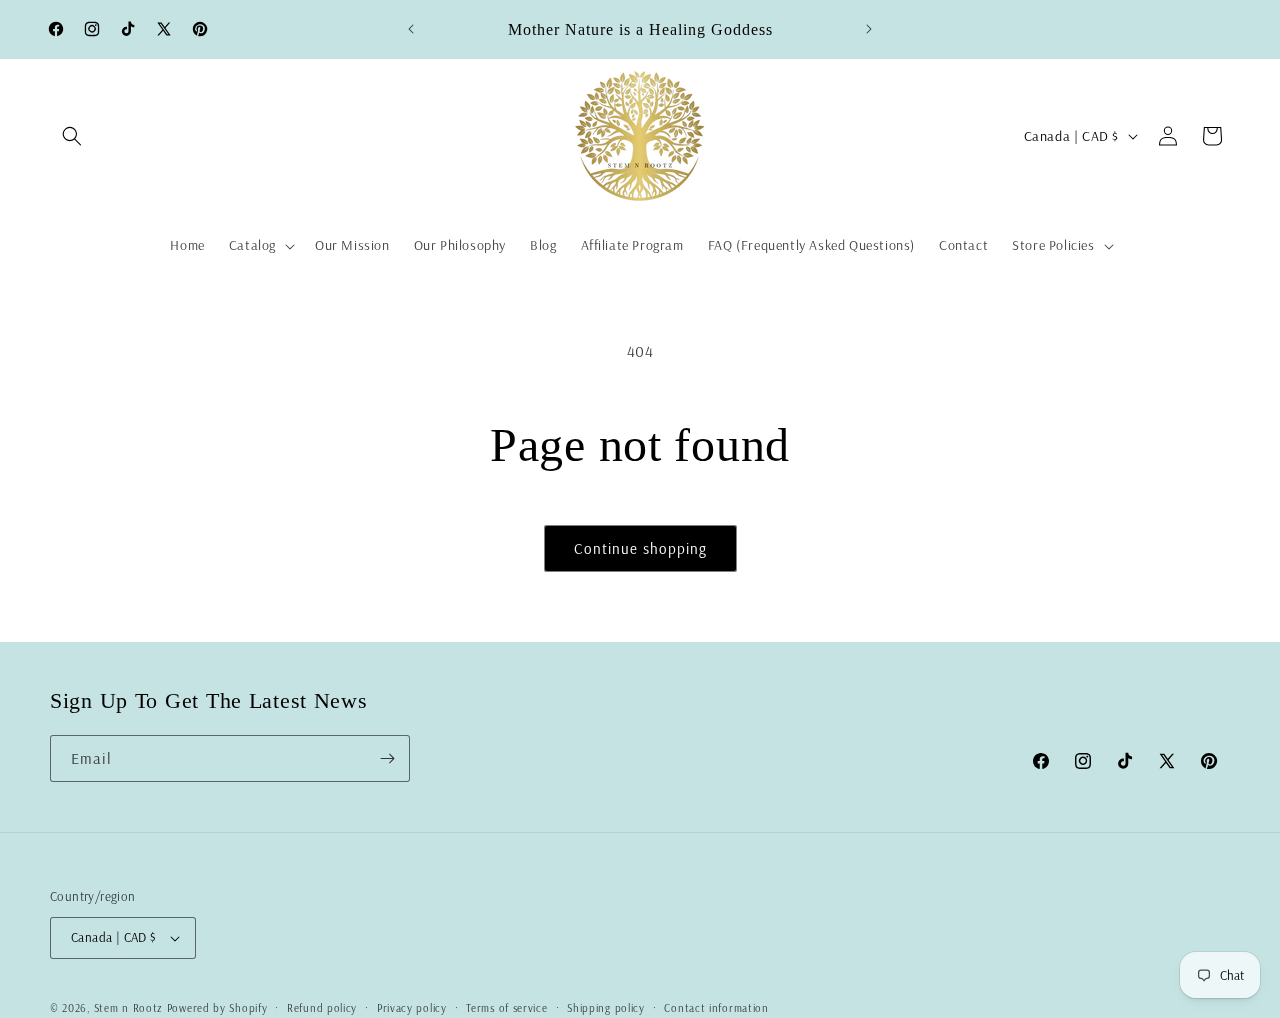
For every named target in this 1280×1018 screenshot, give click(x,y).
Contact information (716, 1008)
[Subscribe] (387, 758)
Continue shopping (640, 548)
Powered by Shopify (217, 1008)
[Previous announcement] (411, 29)
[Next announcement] (869, 29)
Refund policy (322, 1008)
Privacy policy (412, 1008)
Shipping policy (606, 1008)
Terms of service (506, 1008)
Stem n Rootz (130, 1008)
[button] (72, 136)
